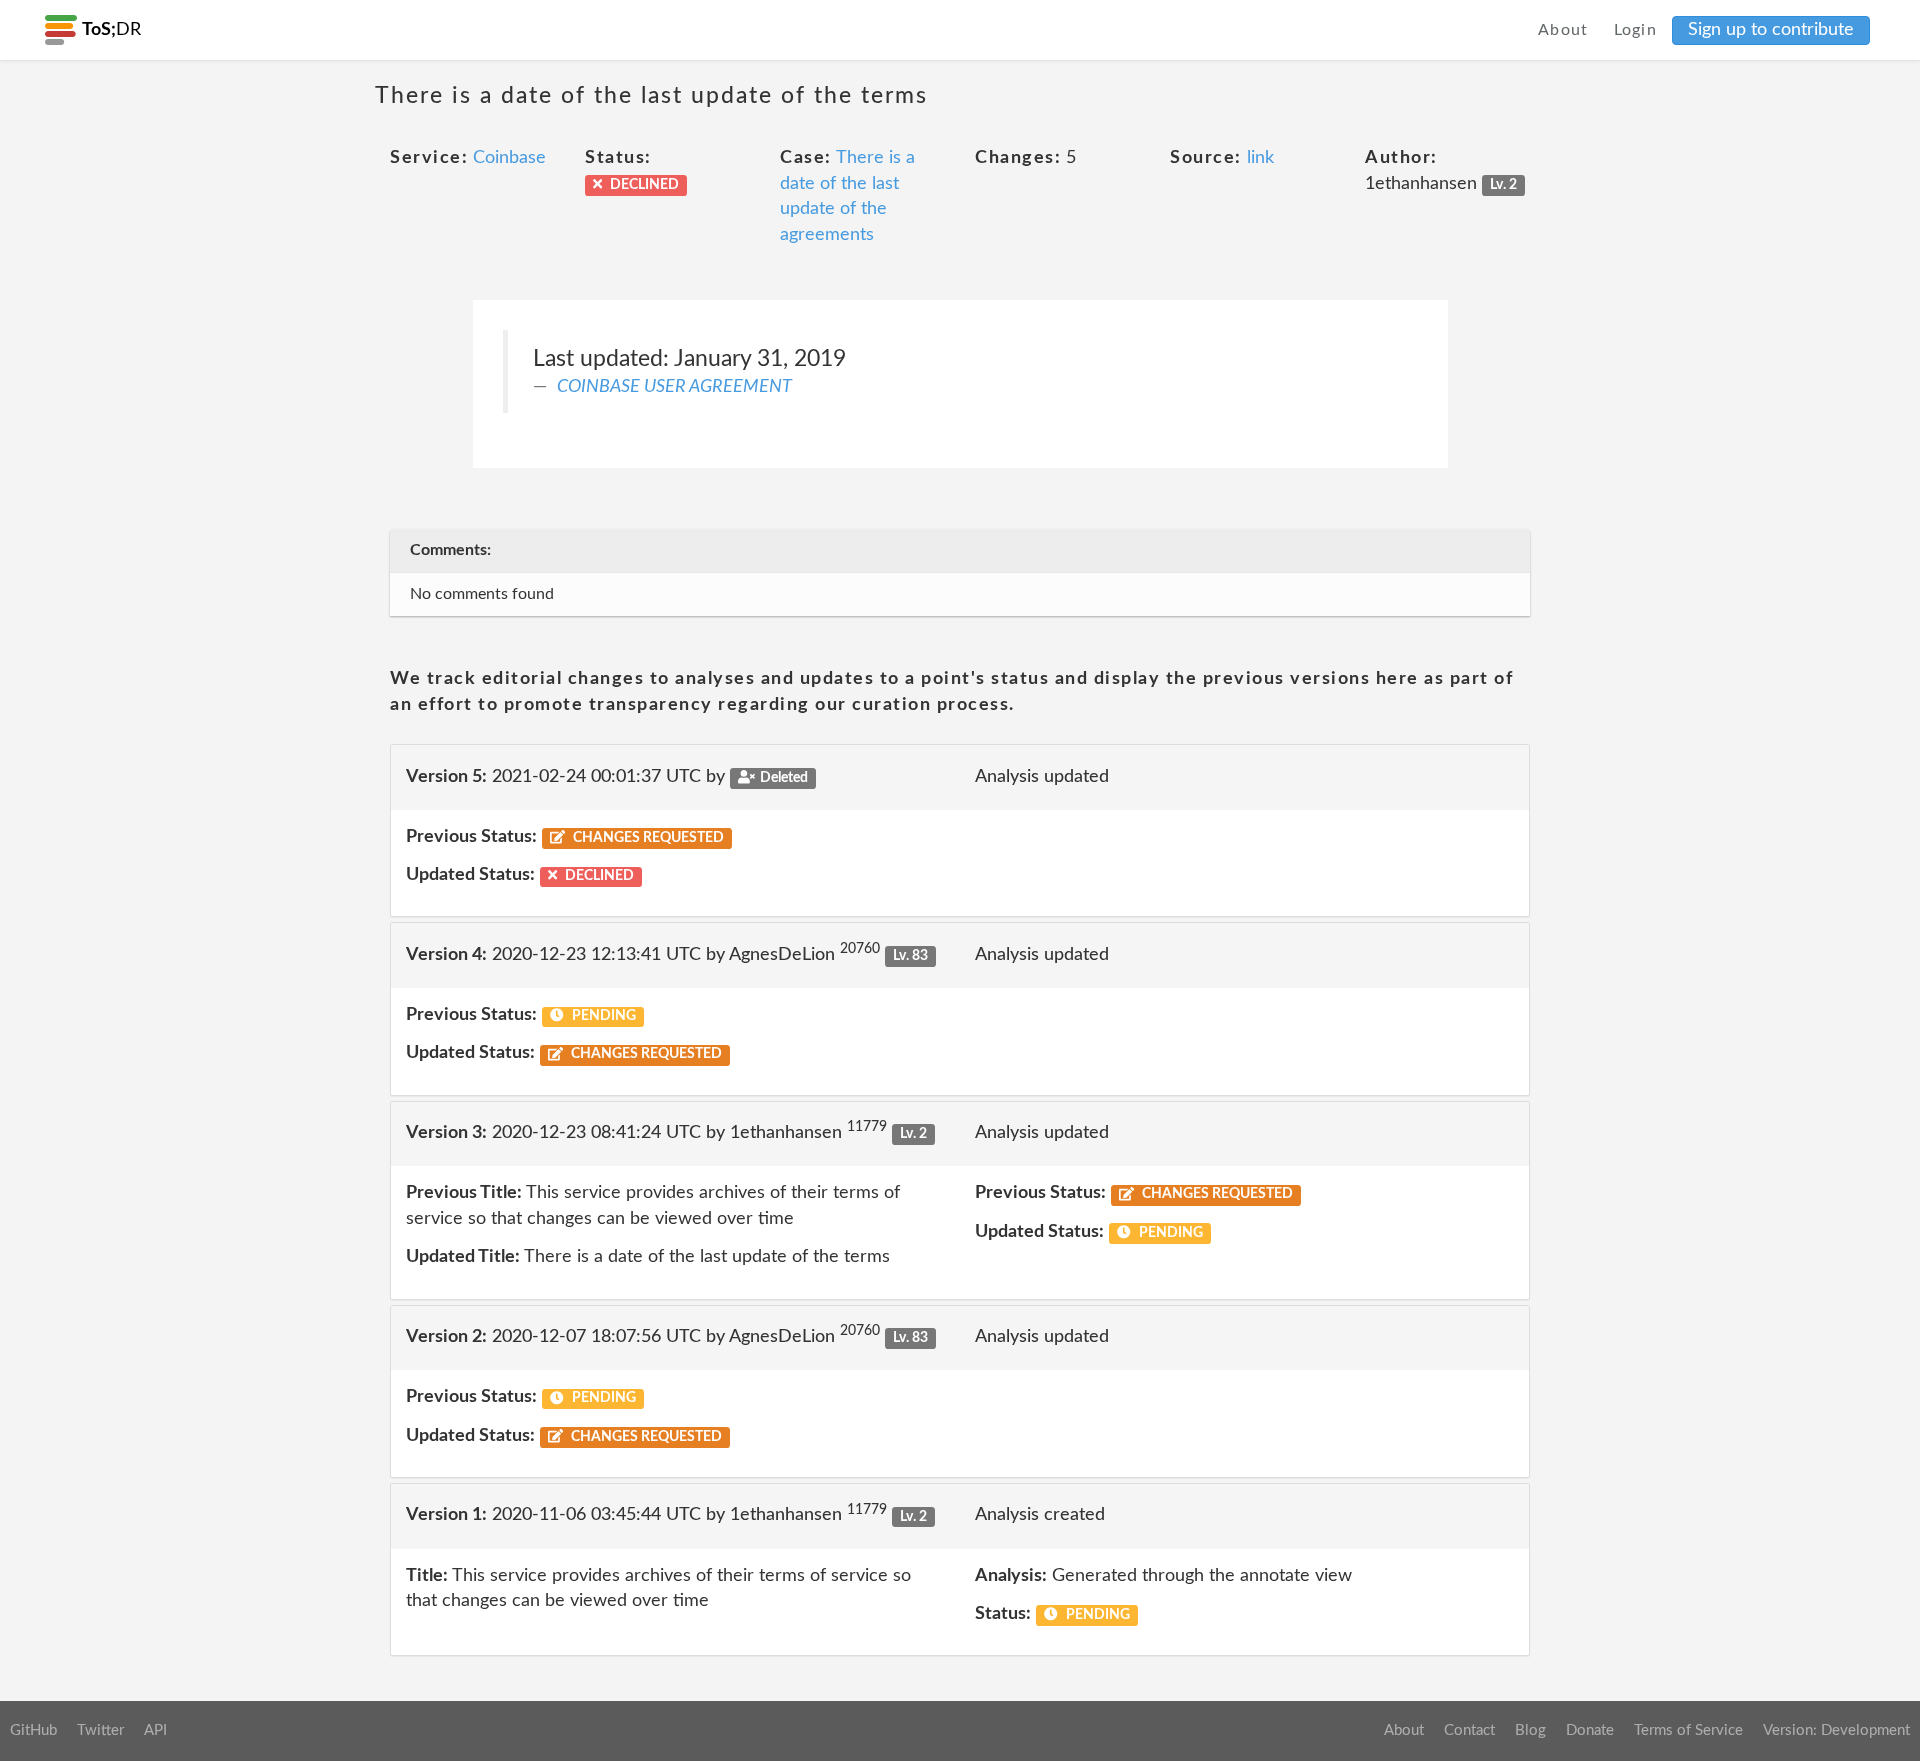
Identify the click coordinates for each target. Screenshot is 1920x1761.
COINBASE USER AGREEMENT (674, 387)
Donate (1590, 1730)
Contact (1469, 1730)
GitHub (33, 1730)
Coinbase (509, 158)
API (155, 1730)
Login (1636, 30)
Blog (1530, 1730)
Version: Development (1836, 1730)
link (1260, 158)
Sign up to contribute (1771, 30)
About (1563, 30)
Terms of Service (1688, 1730)
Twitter (100, 1730)
